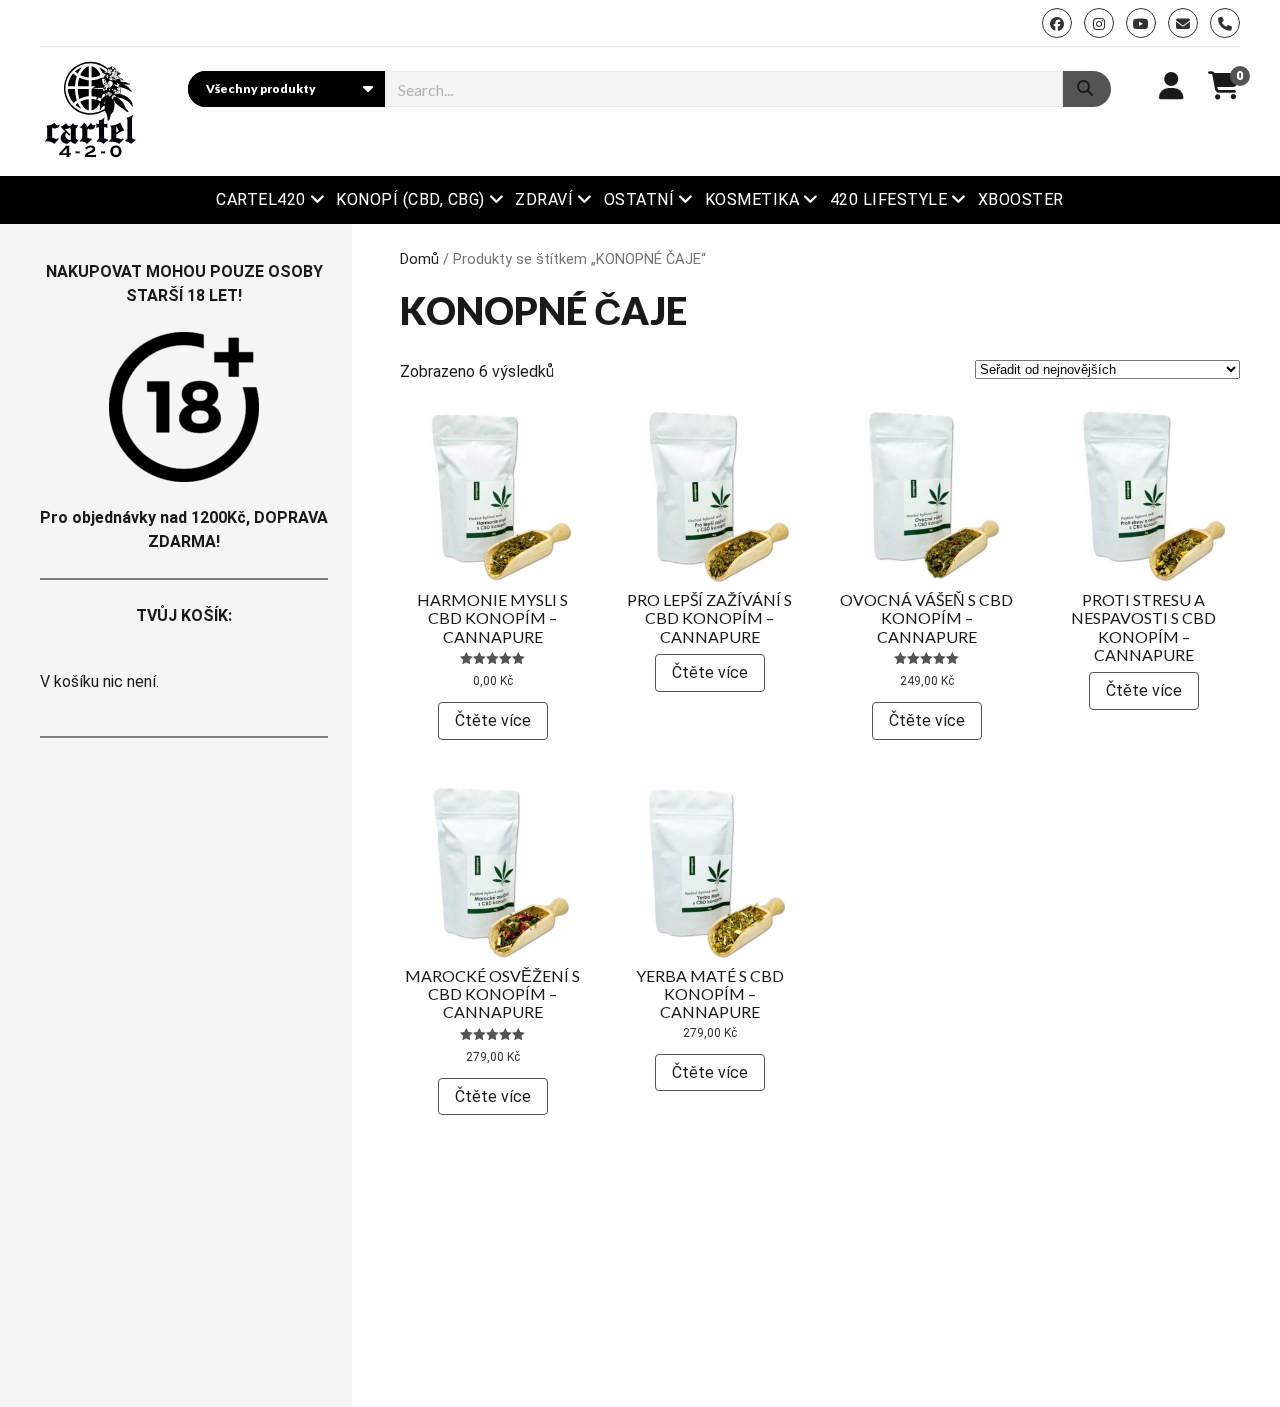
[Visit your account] (1171, 86)
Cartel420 (260, 199)
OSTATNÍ (639, 199)
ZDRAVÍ (544, 199)
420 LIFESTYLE (888, 199)
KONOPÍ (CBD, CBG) (410, 199)
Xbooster (1021, 199)
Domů (419, 259)
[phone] (1225, 23)
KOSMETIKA (752, 199)
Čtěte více (493, 720)
